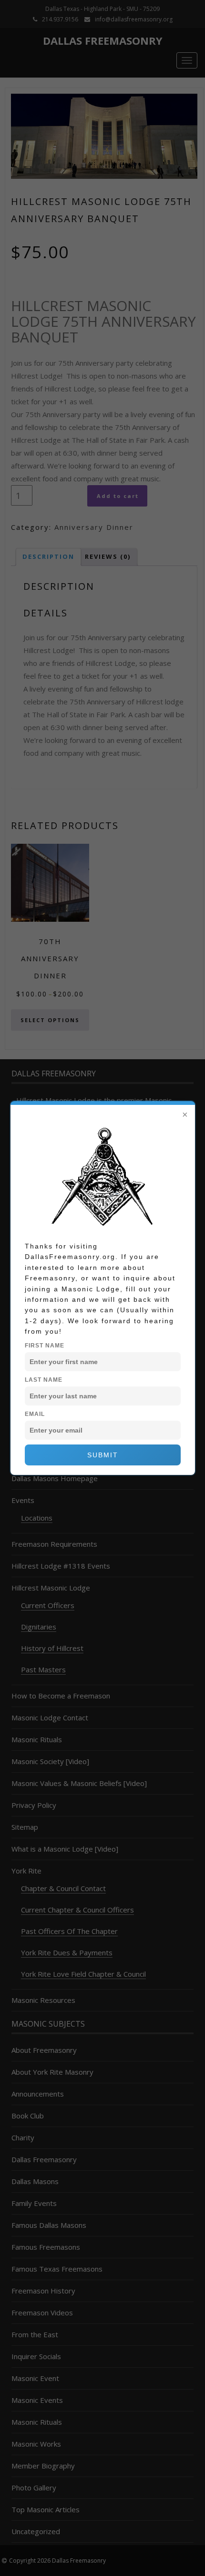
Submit (103, 1455)
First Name (45, 1346)
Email (35, 1414)
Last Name (44, 1380)
